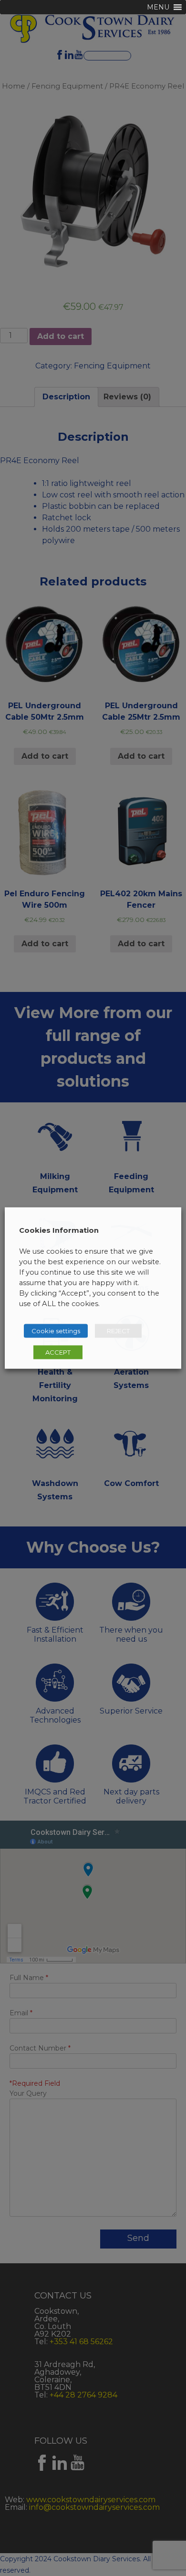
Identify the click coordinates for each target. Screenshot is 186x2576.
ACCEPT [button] (58, 1352)
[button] (158, 7)
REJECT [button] (118, 1331)
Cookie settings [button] (56, 1331)
